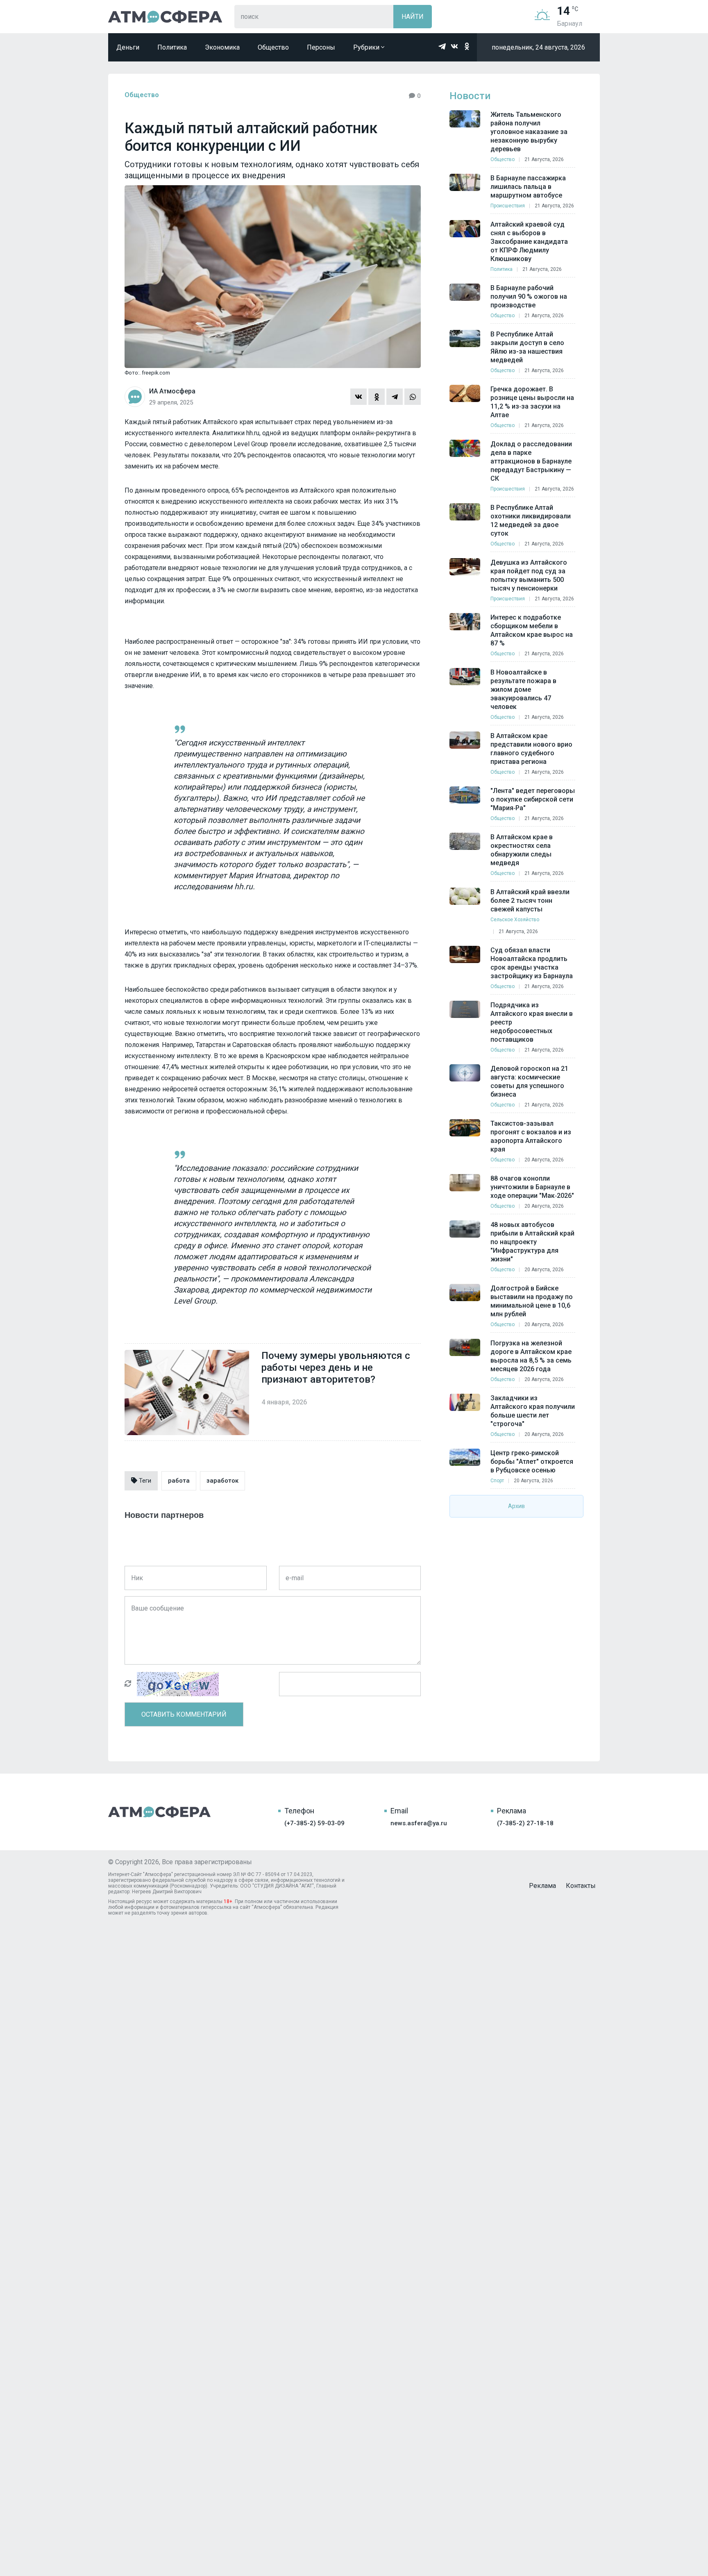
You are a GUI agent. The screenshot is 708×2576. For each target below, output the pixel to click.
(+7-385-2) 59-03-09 (314, 1823)
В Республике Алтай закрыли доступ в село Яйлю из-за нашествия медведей (527, 347)
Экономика (222, 47)
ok (467, 46)
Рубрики (367, 47)
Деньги (128, 47)
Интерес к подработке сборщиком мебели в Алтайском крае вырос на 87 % (532, 630)
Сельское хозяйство (515, 920)
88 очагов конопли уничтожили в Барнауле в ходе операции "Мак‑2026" (532, 1187)
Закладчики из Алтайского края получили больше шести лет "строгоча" (533, 1411)
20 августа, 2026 (544, 1160)
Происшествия (508, 206)
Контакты (581, 1886)
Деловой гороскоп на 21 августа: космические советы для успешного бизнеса (529, 1081)
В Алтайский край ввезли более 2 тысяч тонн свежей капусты (530, 901)
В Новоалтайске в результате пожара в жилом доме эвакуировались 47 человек (523, 689)
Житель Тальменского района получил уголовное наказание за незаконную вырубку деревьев (529, 132)
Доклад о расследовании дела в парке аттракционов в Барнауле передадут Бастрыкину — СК (531, 461)
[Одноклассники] (377, 397)
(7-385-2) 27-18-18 (525, 1823)
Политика (172, 47)
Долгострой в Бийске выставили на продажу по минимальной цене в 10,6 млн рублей (532, 1301)
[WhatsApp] (413, 397)
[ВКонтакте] (359, 397)
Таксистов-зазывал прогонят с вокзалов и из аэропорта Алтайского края (531, 1136)
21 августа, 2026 (544, 159)
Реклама (542, 1886)
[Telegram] (395, 397)
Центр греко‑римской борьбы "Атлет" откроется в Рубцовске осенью (532, 1462)
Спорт (497, 1481)
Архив (516, 1506)
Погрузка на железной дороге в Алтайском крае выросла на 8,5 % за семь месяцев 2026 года (531, 1356)
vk (454, 46)
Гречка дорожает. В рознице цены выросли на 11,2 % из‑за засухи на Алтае (532, 402)
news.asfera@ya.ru (419, 1823)
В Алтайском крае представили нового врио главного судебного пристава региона (531, 749)
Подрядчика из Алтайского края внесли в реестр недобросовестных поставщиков (532, 1022)
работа (179, 1481)
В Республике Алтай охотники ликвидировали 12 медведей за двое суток (531, 520)
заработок (222, 1481)
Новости (470, 96)
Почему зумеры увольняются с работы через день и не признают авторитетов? (336, 1368)
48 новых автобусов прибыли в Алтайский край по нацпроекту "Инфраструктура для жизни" (532, 1242)
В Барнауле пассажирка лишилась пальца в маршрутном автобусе (528, 187)
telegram (442, 46)
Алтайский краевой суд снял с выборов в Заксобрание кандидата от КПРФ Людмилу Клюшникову (529, 242)
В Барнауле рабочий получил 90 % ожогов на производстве (529, 296)
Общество (273, 47)
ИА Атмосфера (165, 17)
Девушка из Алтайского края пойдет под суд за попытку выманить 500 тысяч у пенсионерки (529, 575)
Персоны (321, 47)
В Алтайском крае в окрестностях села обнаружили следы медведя (522, 850)
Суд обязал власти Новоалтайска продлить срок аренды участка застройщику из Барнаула (532, 963)
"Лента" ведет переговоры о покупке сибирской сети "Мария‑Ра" (533, 799)
